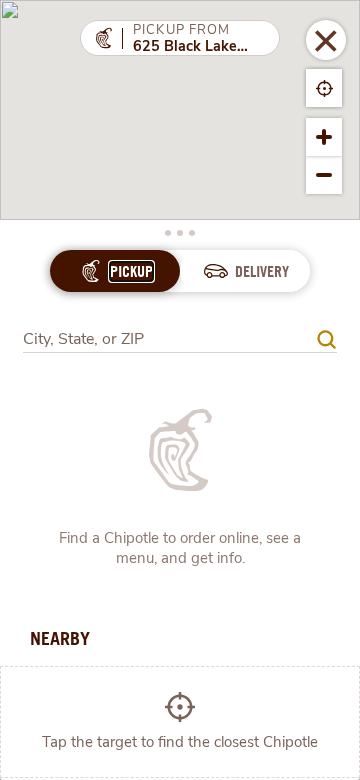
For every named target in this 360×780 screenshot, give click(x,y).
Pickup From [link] (182, 30)
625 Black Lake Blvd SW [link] (190, 47)
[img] (326, 339)
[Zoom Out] (324, 175)
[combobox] (180, 332)
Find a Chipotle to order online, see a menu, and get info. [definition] (180, 548)
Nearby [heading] (60, 638)
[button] (326, 40)
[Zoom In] (324, 137)
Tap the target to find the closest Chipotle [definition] (180, 742)
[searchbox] (169, 340)
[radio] (131, 271)
